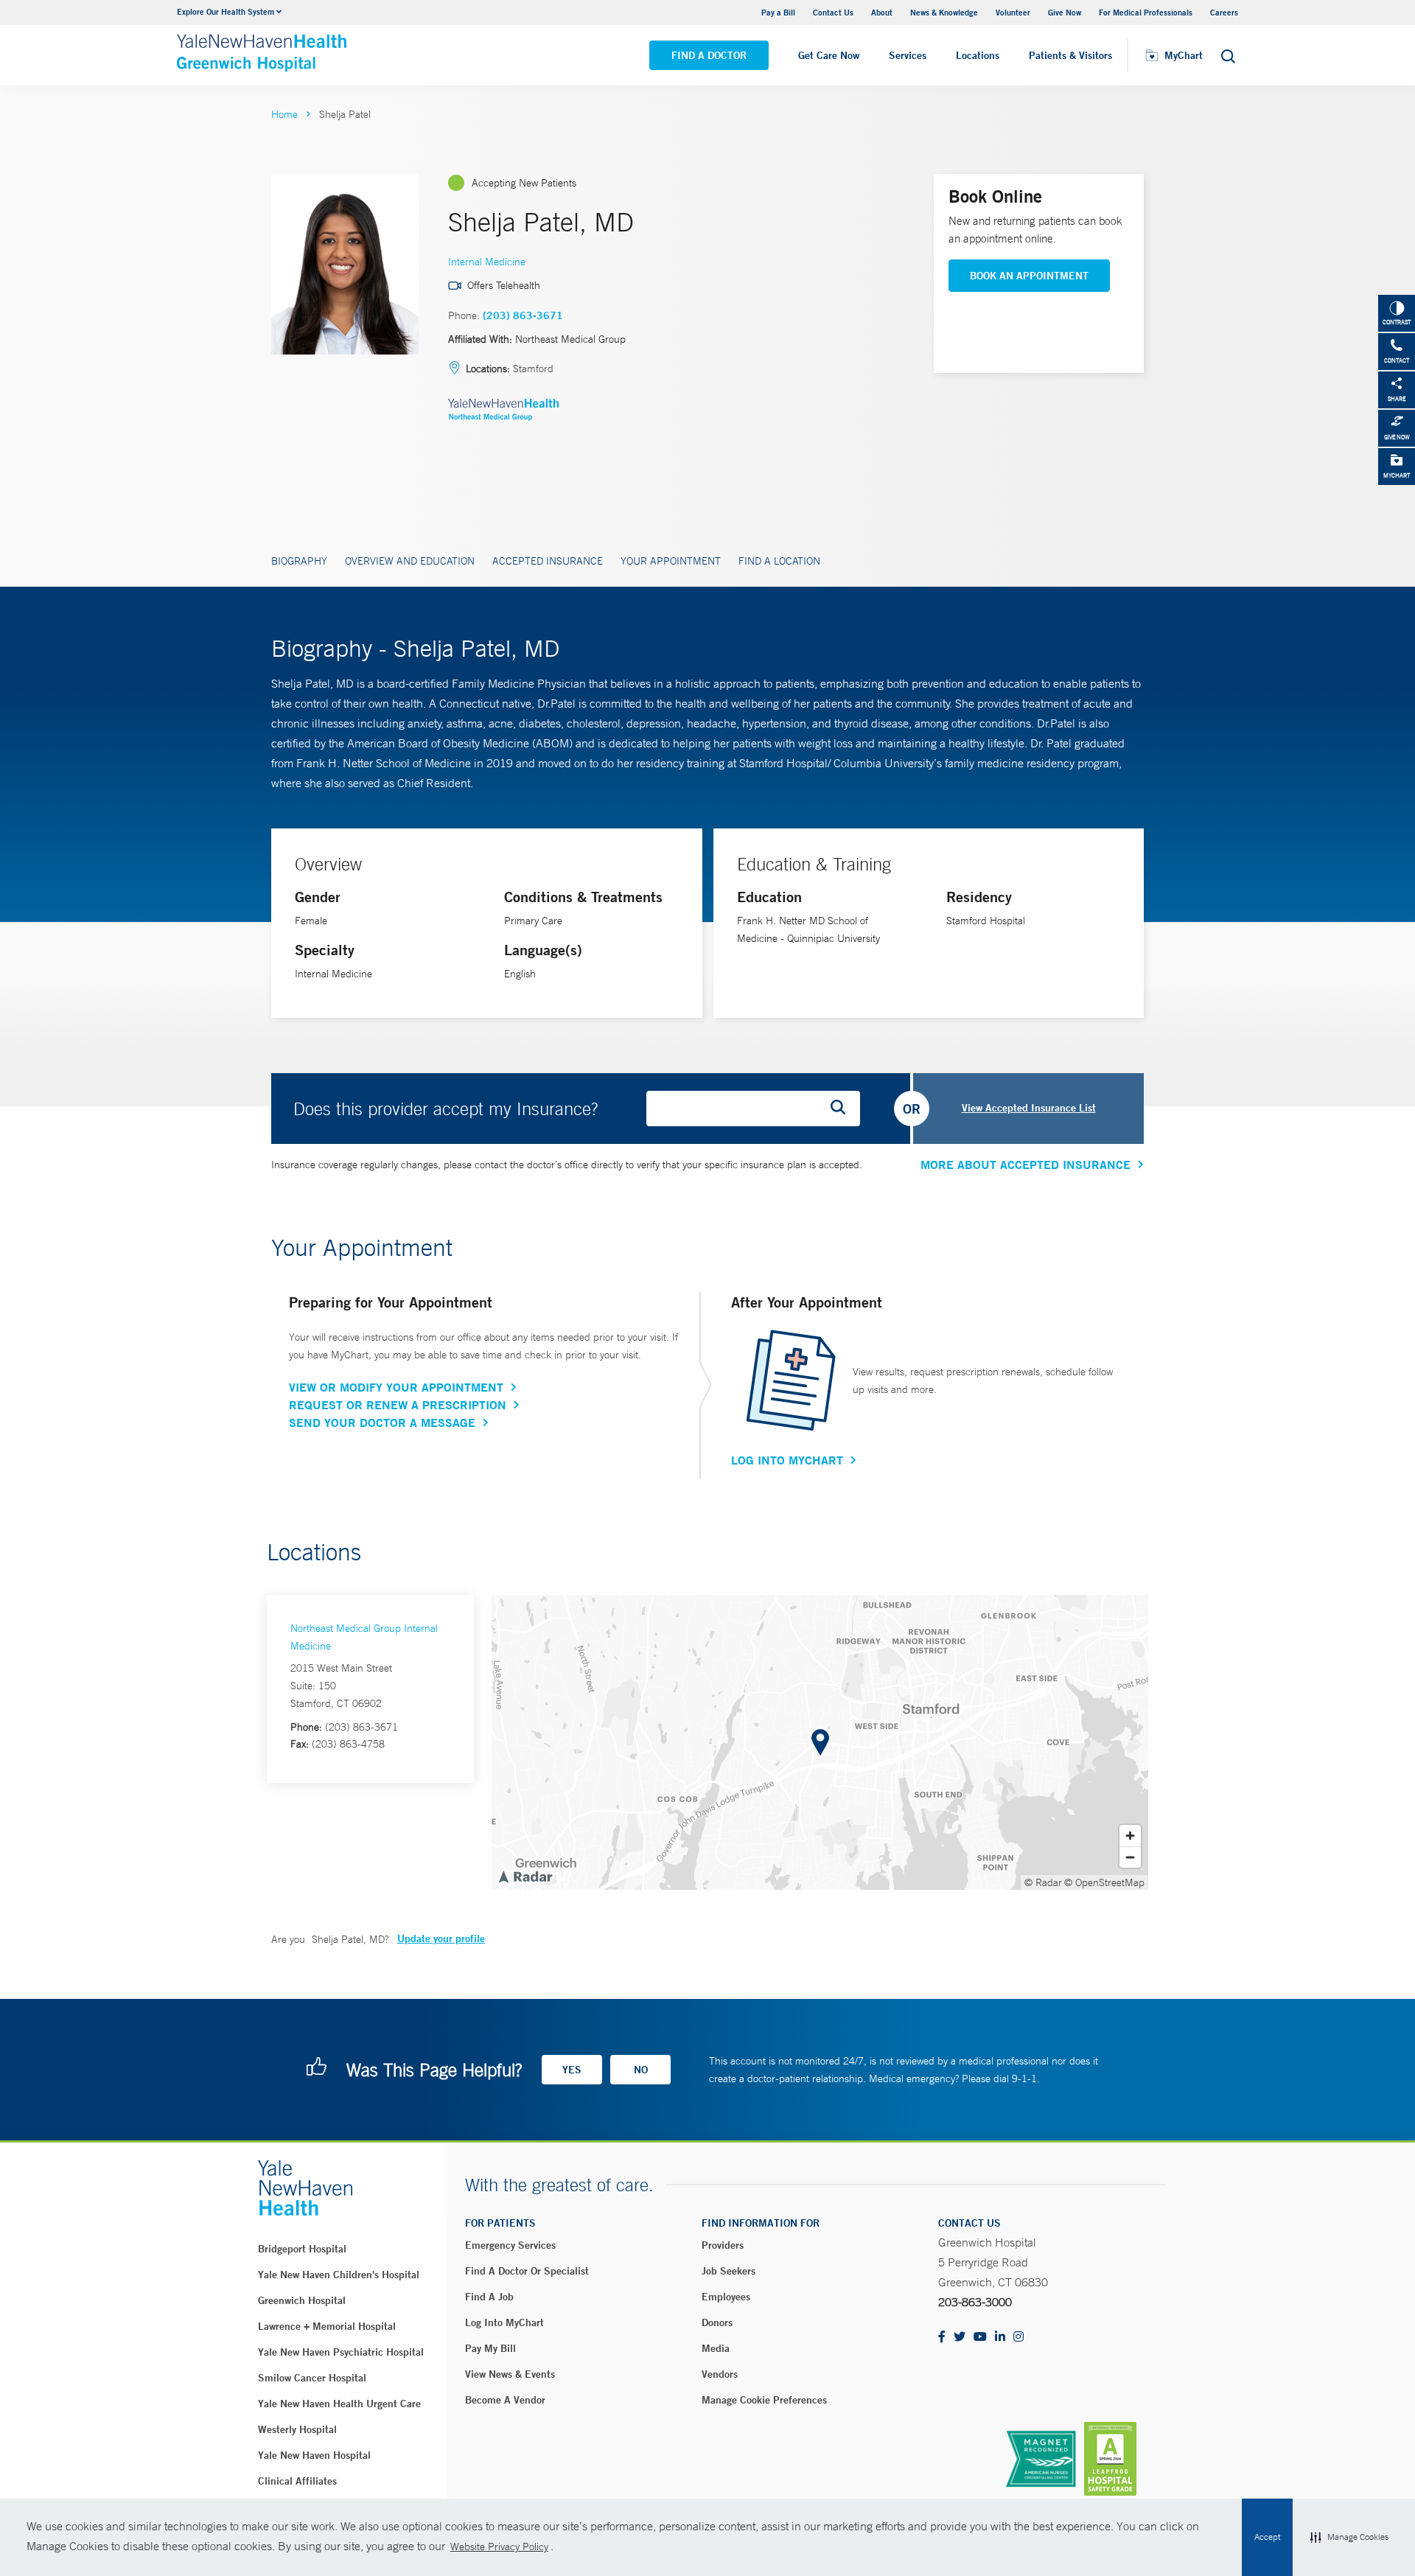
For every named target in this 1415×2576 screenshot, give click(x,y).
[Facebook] (942, 2338)
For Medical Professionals (1146, 12)
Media (716, 2348)
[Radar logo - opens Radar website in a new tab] (525, 1876)
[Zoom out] (1130, 1857)
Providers (723, 2245)
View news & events (510, 2374)
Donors (717, 2322)
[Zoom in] (1130, 1836)
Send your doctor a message (382, 1423)
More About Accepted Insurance (1026, 1165)
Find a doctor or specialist (527, 2271)
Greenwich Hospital (302, 2300)
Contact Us (833, 12)
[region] (820, 1742)
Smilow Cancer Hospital (312, 2378)
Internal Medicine (487, 262)
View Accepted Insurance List (1029, 1108)
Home (284, 114)
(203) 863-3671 (523, 315)
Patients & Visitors (1070, 55)
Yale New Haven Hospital (314, 2455)
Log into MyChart (504, 2322)
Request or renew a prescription (398, 1405)
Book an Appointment (1029, 276)
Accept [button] (1267, 2537)
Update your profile (441, 1938)
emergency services (510, 2245)
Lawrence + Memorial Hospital (327, 2326)
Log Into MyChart (787, 1460)
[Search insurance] (843, 1109)
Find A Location (779, 561)
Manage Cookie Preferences (764, 2400)
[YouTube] (980, 2338)
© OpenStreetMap (1104, 1882)
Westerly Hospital (297, 2429)
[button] (1349, 2538)
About (882, 12)
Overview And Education (410, 561)
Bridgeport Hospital (302, 2249)
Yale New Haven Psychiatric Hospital (341, 2352)
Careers (1224, 12)
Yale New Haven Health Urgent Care (339, 2404)
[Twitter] (960, 2338)
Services (908, 55)
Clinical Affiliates (297, 2481)
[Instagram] (1019, 2338)
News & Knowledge (944, 12)
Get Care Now (829, 55)
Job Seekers (729, 2271)
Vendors (720, 2374)
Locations (978, 55)
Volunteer (1013, 12)
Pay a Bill (778, 12)
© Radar (1043, 1882)
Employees (726, 2297)
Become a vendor (505, 2400)
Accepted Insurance (548, 561)
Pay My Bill (490, 2348)
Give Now (1065, 12)
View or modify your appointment (396, 1387)
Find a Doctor (709, 55)
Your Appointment (671, 561)
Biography (299, 561)
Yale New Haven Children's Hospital (339, 2275)
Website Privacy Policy (499, 2547)
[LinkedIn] (1000, 2338)
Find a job (489, 2297)
